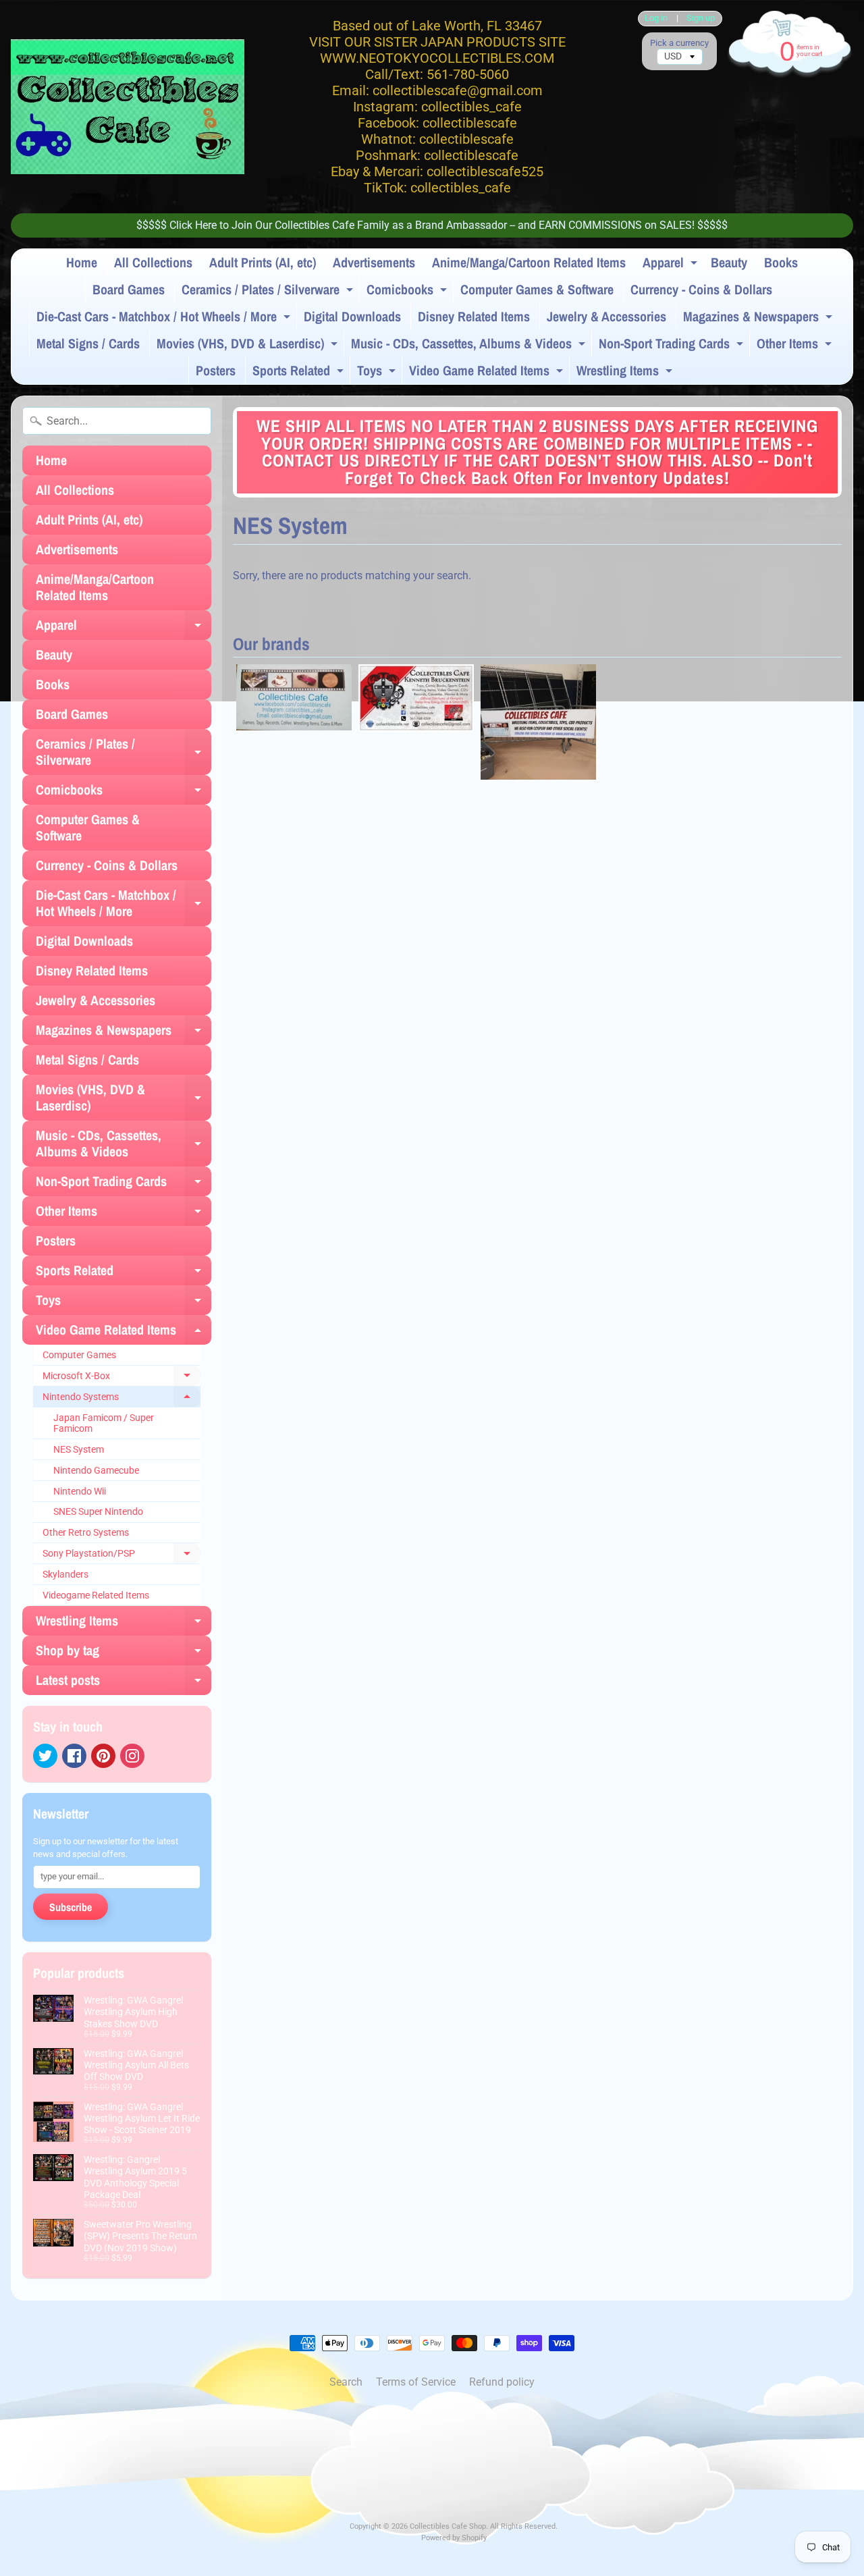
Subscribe (71, 1907)
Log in (656, 19)
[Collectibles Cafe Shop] (128, 107)
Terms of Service (416, 2382)
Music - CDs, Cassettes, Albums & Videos (470, 346)
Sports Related (300, 373)
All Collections (153, 262)
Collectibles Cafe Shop (448, 2526)
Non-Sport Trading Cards (673, 346)
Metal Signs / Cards (88, 343)
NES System (79, 1449)
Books (781, 262)
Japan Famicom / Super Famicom (104, 1423)
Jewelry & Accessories (606, 316)
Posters (216, 370)
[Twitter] (45, 1756)
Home (82, 262)
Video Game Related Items (488, 373)
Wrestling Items (626, 373)
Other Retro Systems (86, 1532)
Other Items (796, 346)
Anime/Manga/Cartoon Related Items (529, 262)
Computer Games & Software (537, 289)
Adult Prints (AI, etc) (263, 262)
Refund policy (502, 2382)
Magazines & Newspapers (759, 319)
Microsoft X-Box (122, 1378)
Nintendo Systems (122, 1399)
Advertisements (374, 262)
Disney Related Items (474, 316)
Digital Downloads (352, 316)
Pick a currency (679, 43)
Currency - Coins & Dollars (701, 289)
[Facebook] (74, 1756)
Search (346, 2382)
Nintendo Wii (80, 1491)
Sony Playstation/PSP (122, 1556)
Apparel (672, 265)
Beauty (729, 262)
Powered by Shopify (454, 2538)
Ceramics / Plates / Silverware (269, 292)
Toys (378, 373)
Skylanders (65, 1574)
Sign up (701, 19)
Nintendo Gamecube (96, 1470)
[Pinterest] (103, 1756)
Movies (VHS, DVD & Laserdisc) (249, 346)
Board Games (129, 289)
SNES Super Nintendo (98, 1511)
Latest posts (124, 1683)
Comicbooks (408, 292)
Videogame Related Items (96, 1595)
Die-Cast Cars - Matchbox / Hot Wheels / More (165, 319)
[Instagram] (132, 1756)
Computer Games (79, 1355)
